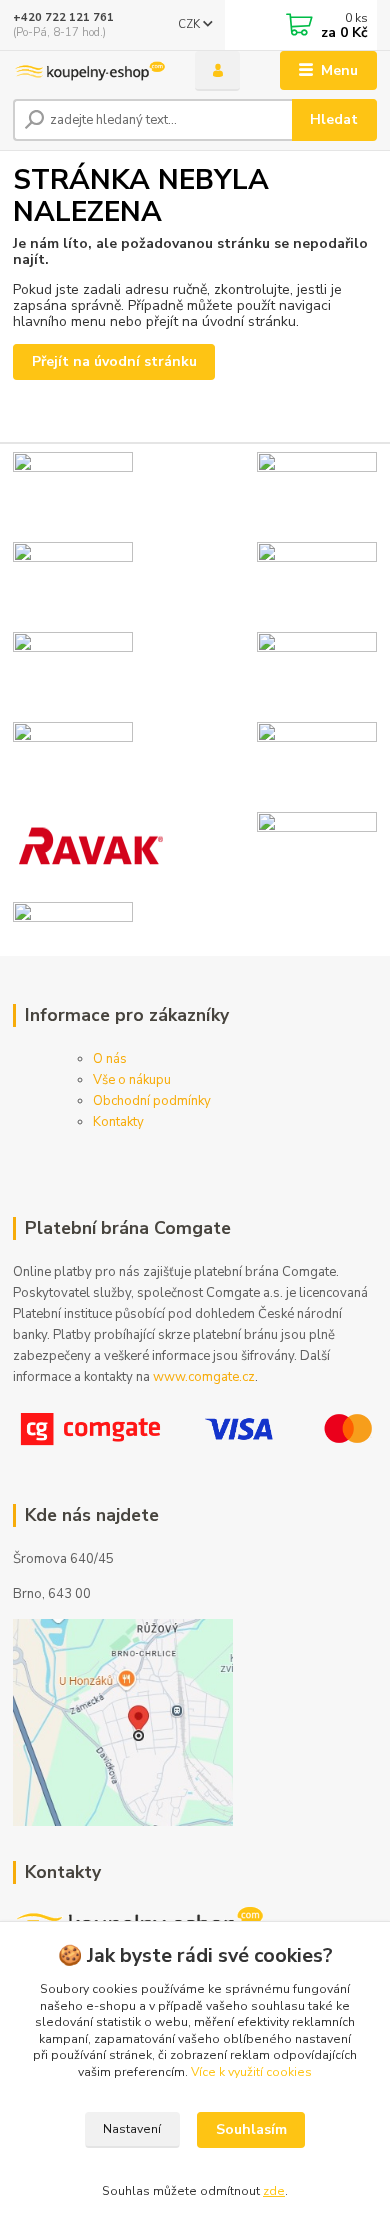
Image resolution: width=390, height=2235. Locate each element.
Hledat (334, 119)
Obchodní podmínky (152, 1101)
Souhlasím (251, 2129)
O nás (110, 1059)
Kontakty (118, 1122)
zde (274, 2191)
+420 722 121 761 (63, 17)
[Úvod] (89, 71)
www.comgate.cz (204, 1377)
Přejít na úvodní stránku (114, 361)
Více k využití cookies (251, 2072)
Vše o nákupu (132, 1080)
